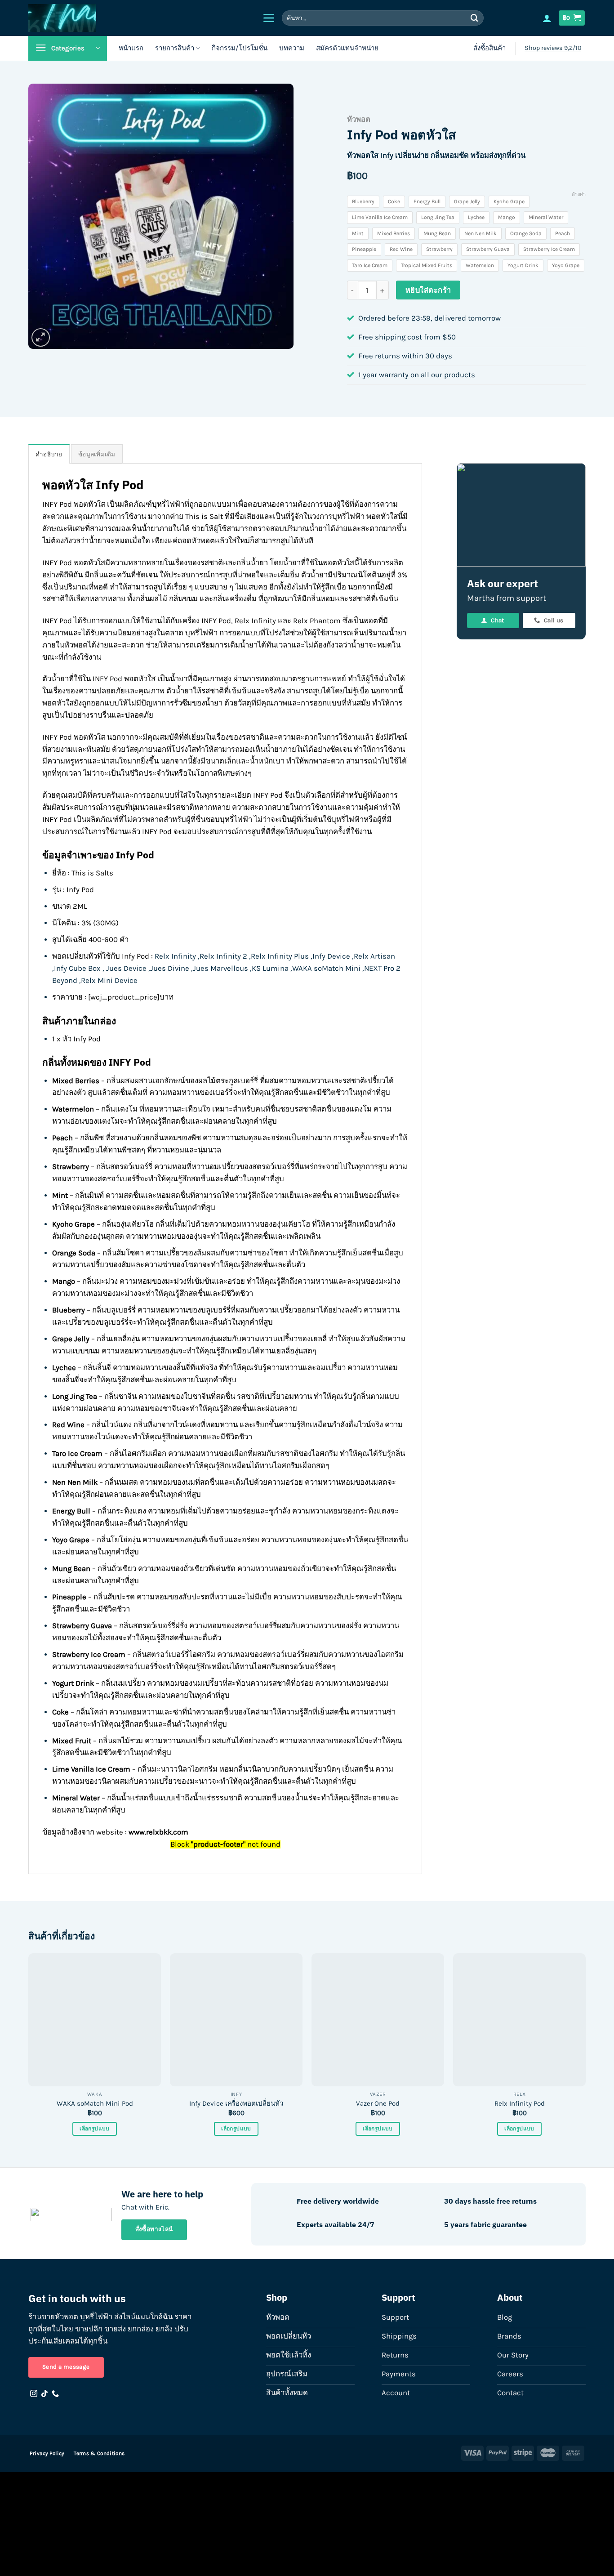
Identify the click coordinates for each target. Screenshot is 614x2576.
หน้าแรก (131, 48)
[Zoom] (41, 337)
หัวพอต (359, 119)
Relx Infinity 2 (223, 956)
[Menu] (269, 18)
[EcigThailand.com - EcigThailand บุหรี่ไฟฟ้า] (110, 18)
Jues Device (126, 968)
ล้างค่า (579, 194)
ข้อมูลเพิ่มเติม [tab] (97, 454)
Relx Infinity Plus (280, 956)
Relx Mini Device (110, 980)
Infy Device (331, 956)
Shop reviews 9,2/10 (553, 48)
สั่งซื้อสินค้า (489, 48)
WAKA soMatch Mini (326, 968)
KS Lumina (270, 968)
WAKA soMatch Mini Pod (95, 2103)
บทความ (292, 48)
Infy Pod (135, 855)
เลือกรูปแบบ (94, 2129)
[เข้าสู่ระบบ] (547, 18)
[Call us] (55, 2394)
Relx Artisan (374, 956)
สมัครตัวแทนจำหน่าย (347, 48)
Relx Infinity (175, 956)
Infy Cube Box (77, 968)
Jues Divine (170, 968)
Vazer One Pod (378, 2103)
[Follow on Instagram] (34, 2394)
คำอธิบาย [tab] (49, 454)
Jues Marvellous (220, 968)
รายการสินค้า (175, 48)
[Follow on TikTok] (44, 2394)
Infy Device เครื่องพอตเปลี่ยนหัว (236, 2103)
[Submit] (475, 18)
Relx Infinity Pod (520, 2103)
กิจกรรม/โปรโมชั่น (240, 48)
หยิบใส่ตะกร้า (428, 290)
